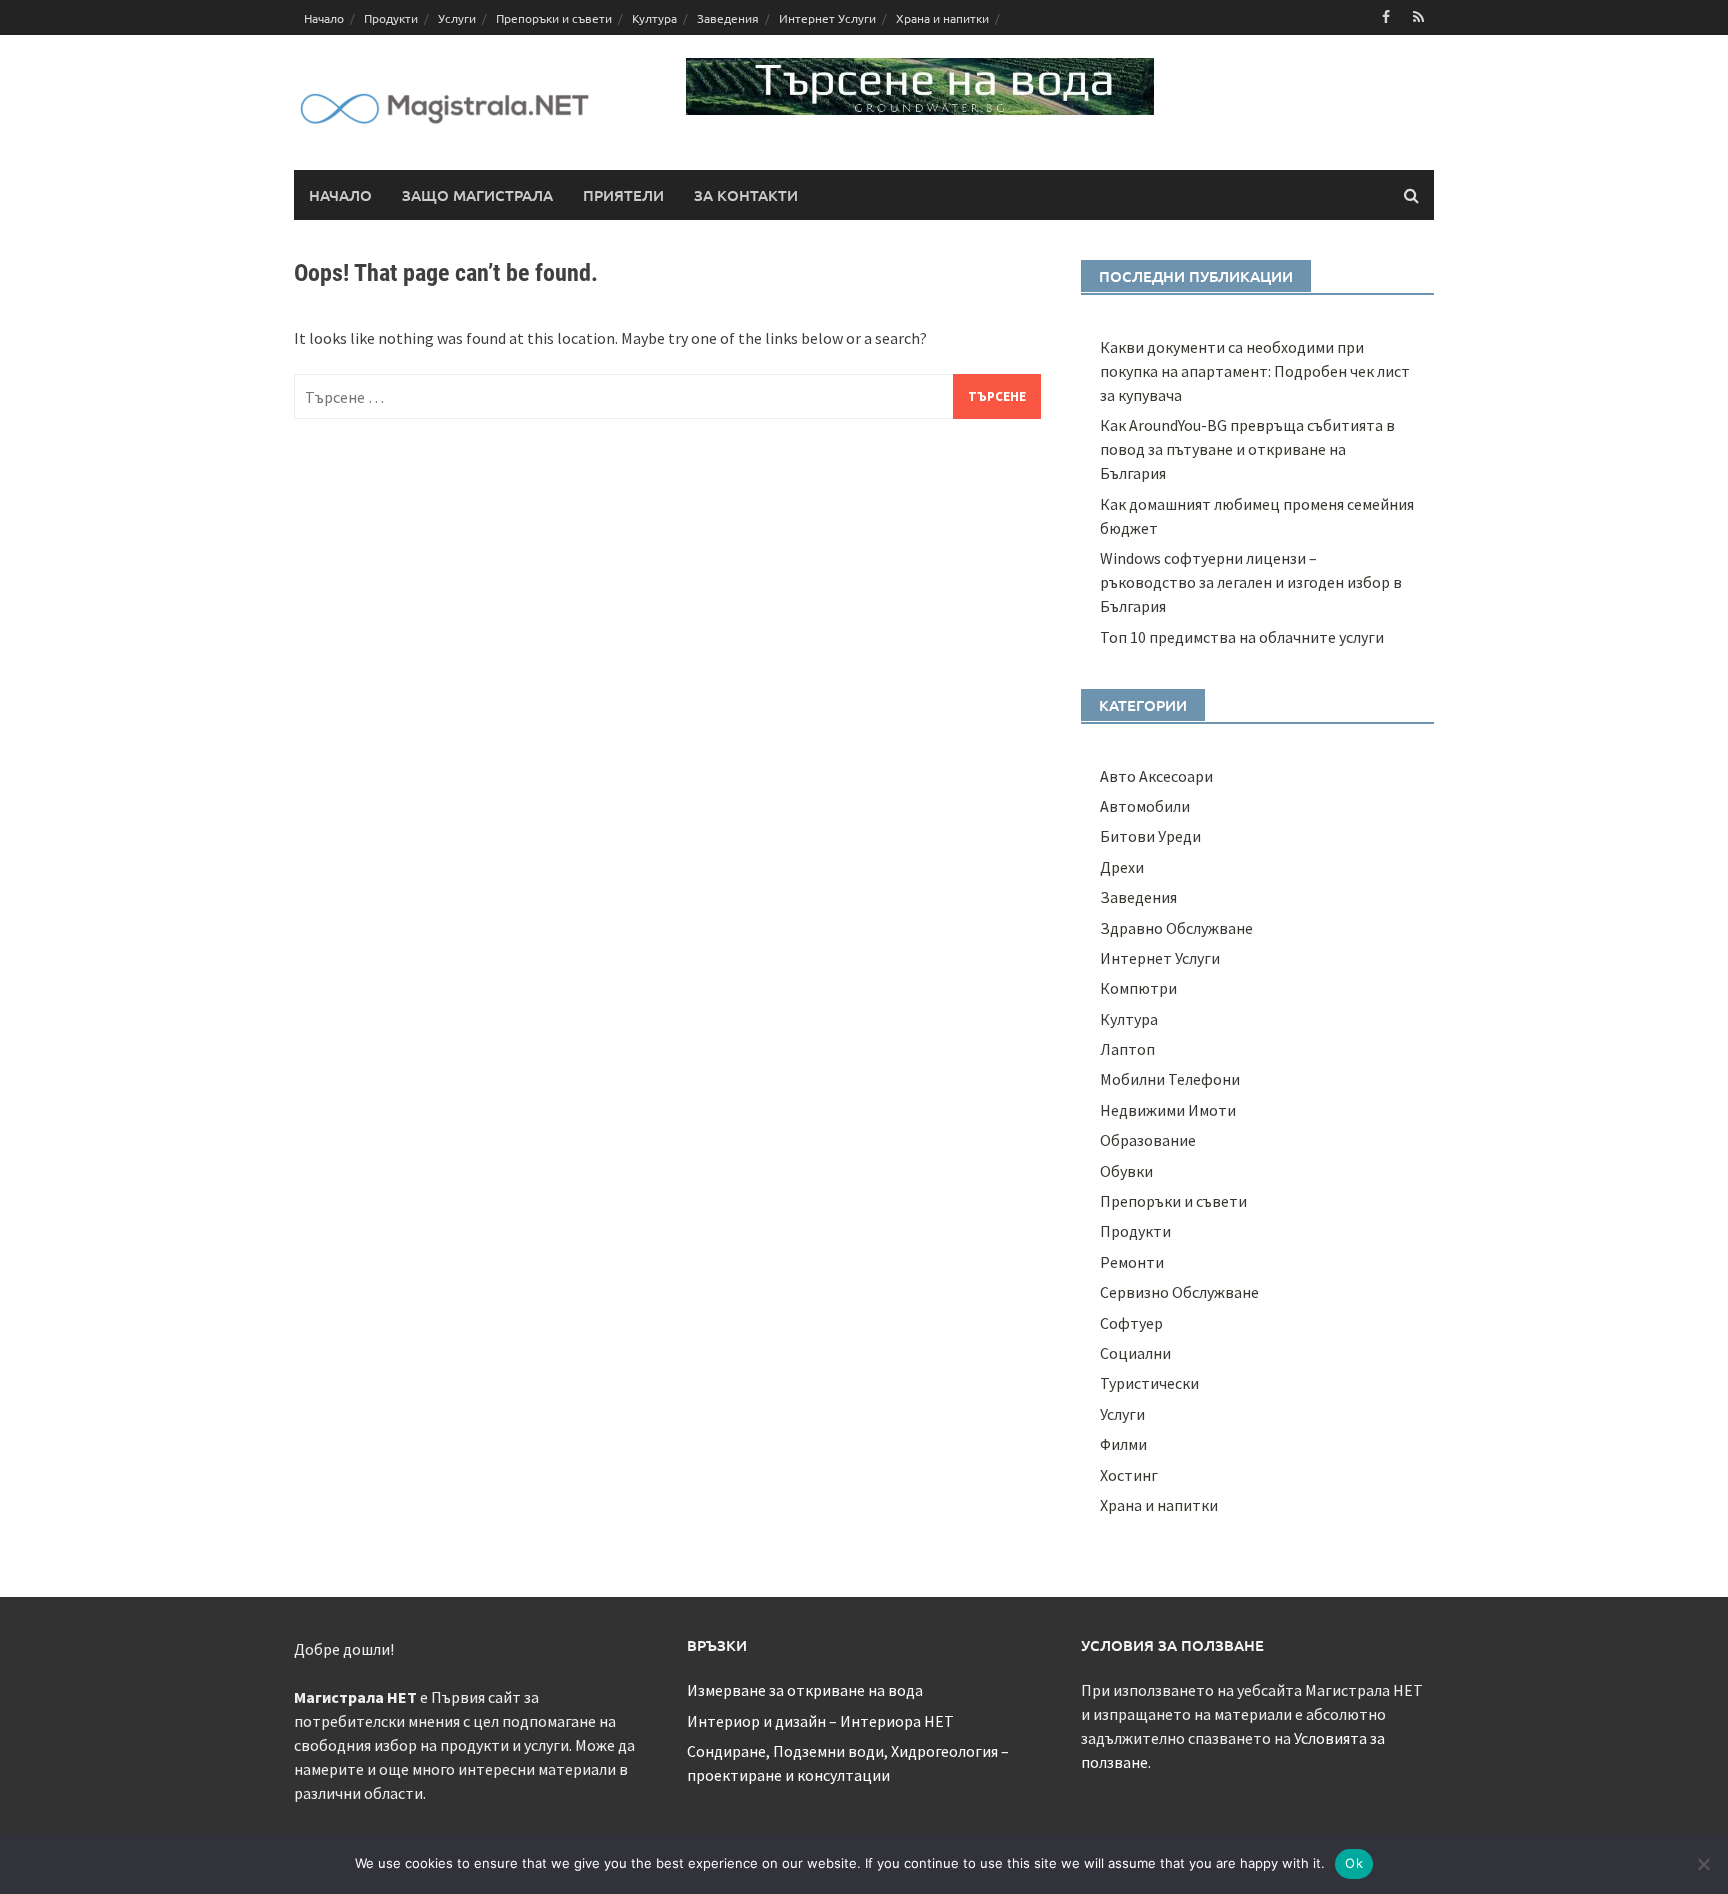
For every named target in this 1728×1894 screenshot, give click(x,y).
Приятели (623, 195)
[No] (1703, 1864)
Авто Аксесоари (1156, 776)
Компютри (1138, 988)
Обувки (1126, 1171)
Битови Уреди (1150, 836)
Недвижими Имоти (1168, 1110)
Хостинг (1129, 1475)
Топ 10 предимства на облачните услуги (1242, 637)
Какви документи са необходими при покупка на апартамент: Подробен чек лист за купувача (1255, 371)
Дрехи (1122, 867)
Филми (1123, 1444)
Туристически (1149, 1383)
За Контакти (746, 195)
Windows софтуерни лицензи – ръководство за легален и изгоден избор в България (1251, 582)
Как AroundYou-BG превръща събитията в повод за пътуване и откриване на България (1247, 449)
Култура (654, 18)
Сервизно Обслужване (1179, 1292)
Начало (324, 18)
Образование (1148, 1140)
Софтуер (1131, 1323)
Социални (1135, 1353)
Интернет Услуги (827, 18)
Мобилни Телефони (1170, 1079)
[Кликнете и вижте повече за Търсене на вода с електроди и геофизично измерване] (920, 84)
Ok (1354, 1863)
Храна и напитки (942, 18)
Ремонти (1132, 1262)
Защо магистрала (477, 195)
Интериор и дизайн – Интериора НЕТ (820, 1721)
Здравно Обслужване (1176, 928)
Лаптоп (1127, 1049)
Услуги (457, 18)
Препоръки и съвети (554, 18)
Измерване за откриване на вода (805, 1690)
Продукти (391, 18)
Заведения (728, 18)
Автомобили (1145, 806)
